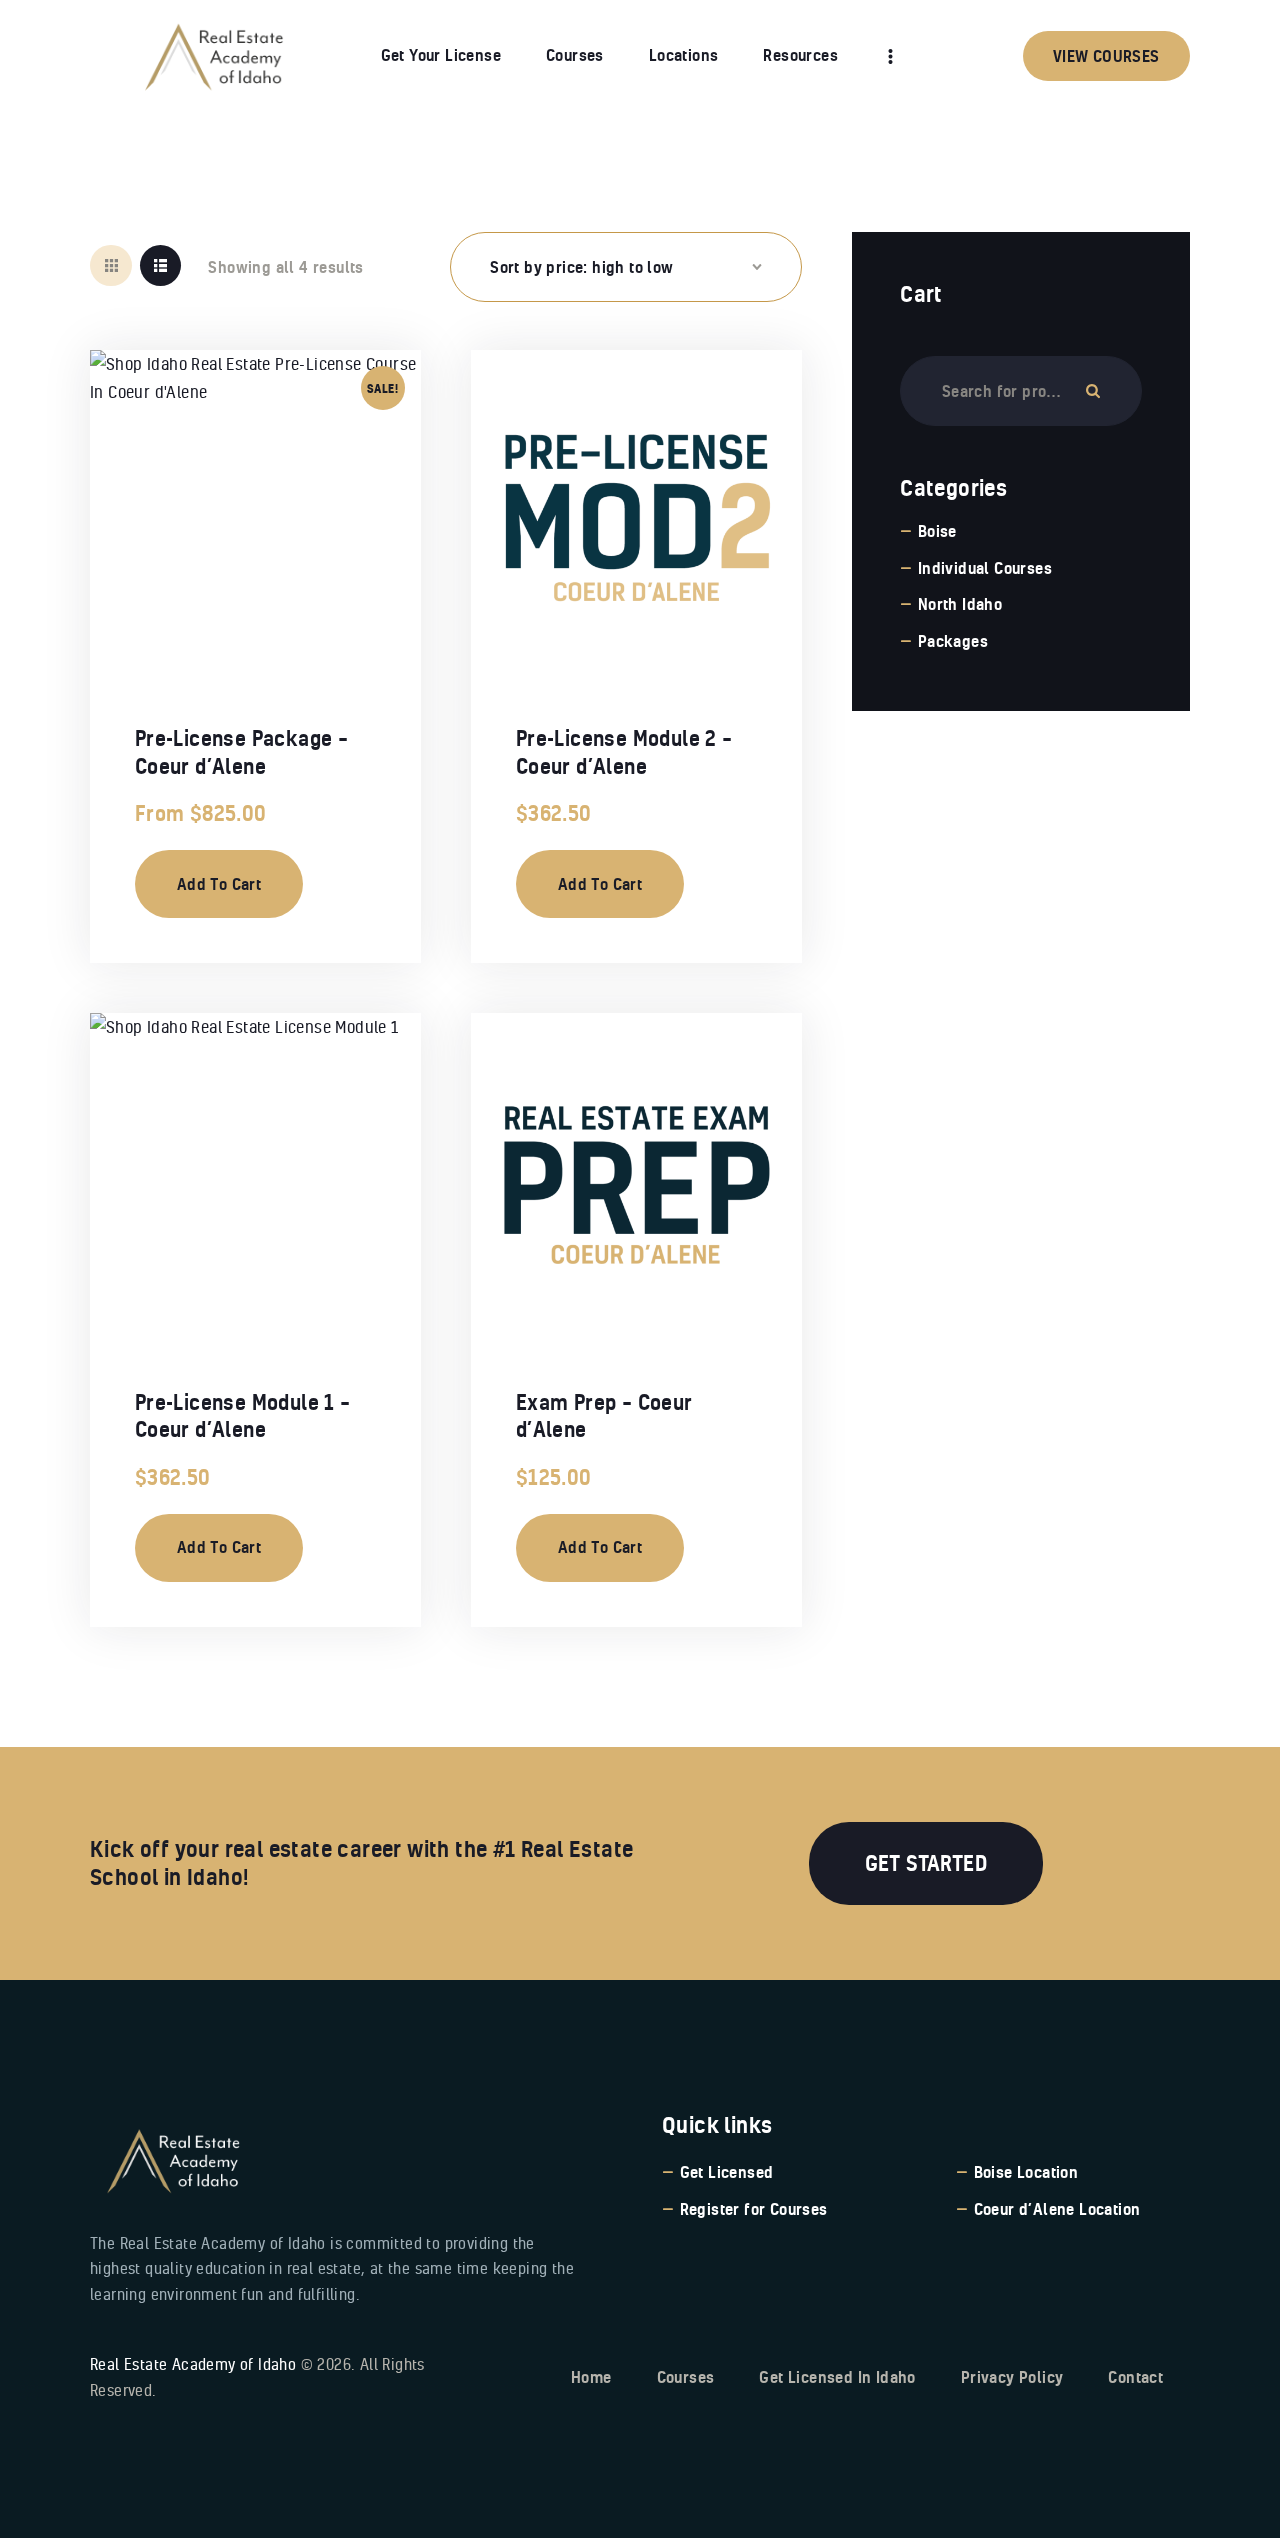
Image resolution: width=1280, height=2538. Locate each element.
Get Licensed (727, 2172)
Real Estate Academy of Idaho (193, 2364)
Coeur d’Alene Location (1057, 2209)
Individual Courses (985, 568)
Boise (937, 531)
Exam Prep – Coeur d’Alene (604, 1416)
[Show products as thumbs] (111, 266)
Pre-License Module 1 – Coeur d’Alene (243, 1416)
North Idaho (960, 604)
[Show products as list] (161, 266)
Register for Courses (754, 2209)
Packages (953, 641)
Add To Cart (219, 884)
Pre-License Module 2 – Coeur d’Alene (624, 752)
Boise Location (1026, 2172)
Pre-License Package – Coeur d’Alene (241, 752)
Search (1094, 391)
